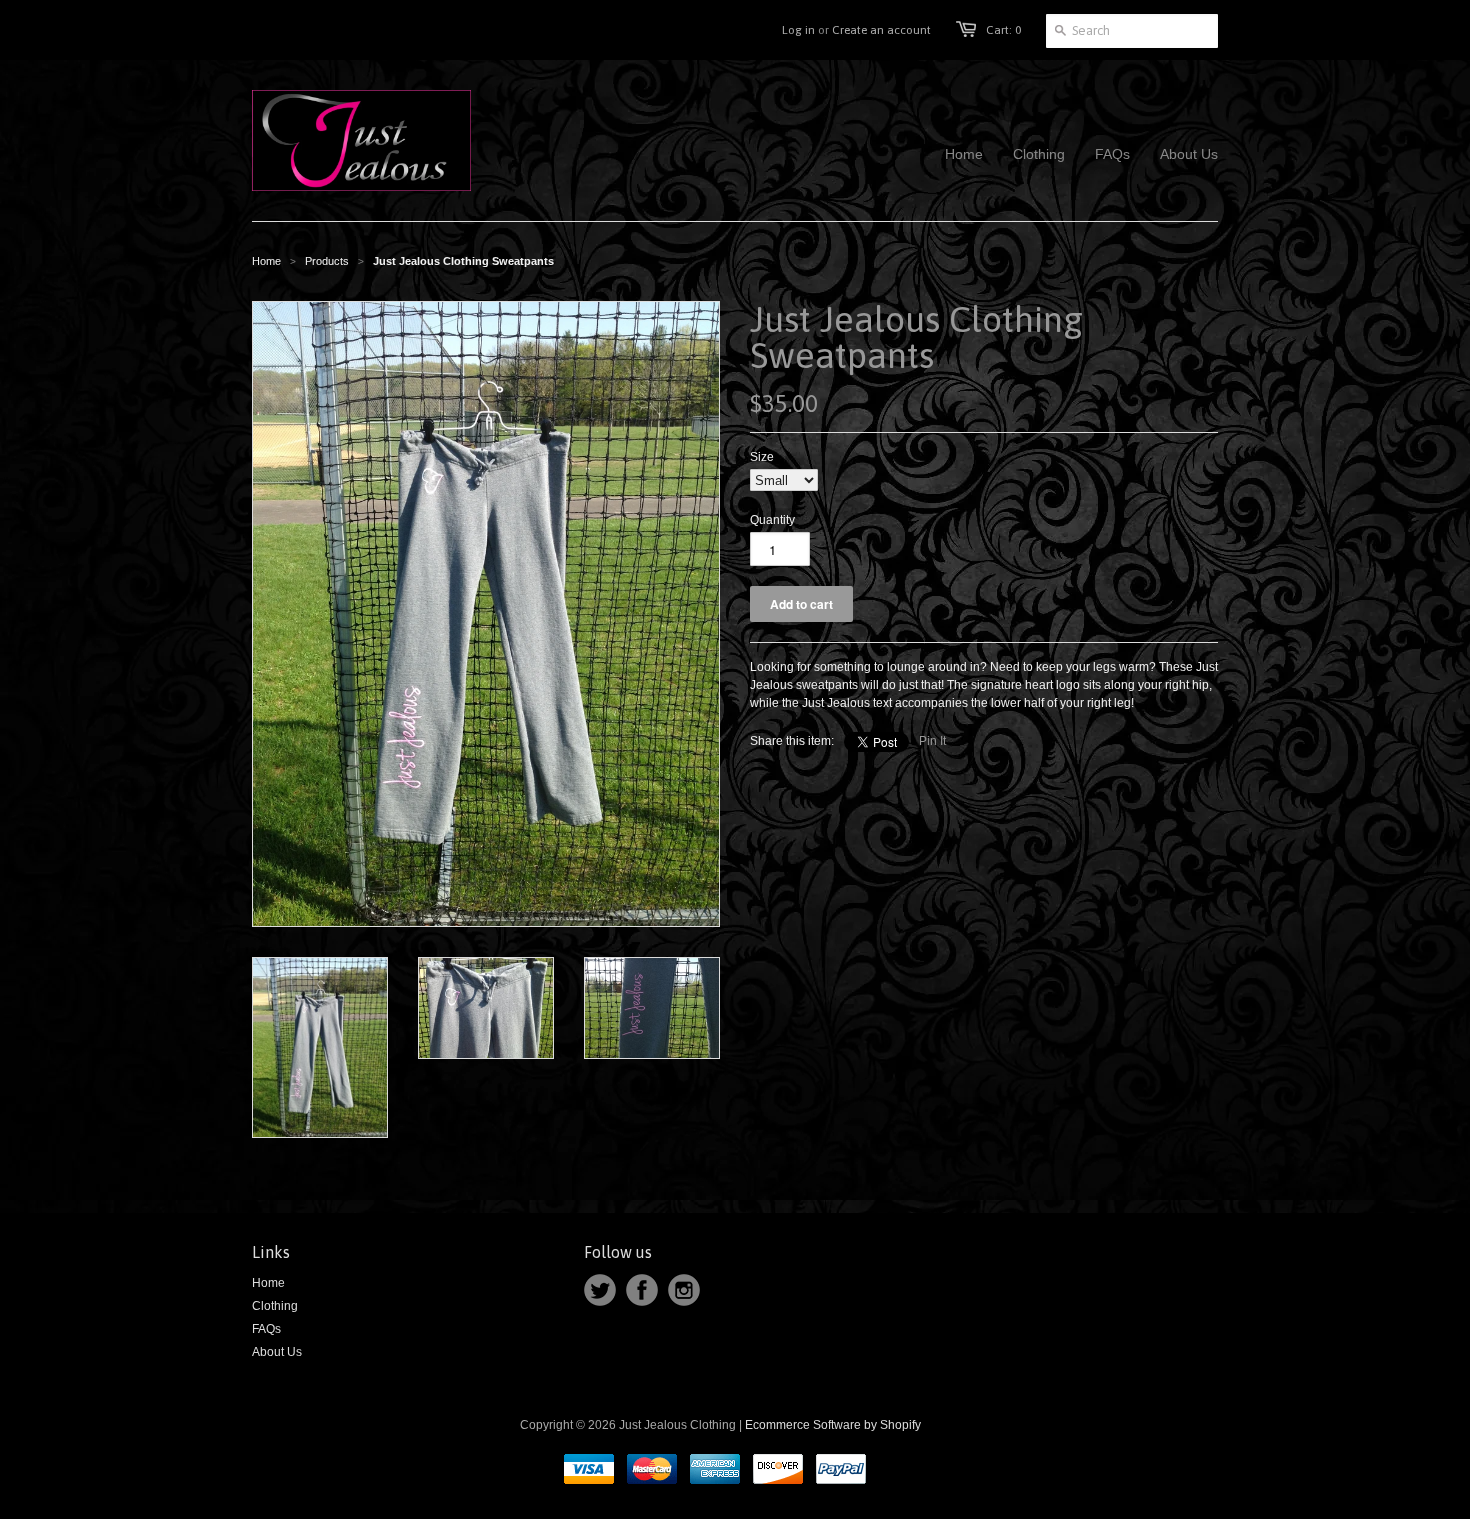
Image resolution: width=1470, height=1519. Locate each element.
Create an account (881, 30)
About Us (277, 1352)
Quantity (772, 520)
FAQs (266, 1329)
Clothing (275, 1306)
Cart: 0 (1003, 30)
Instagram (684, 1290)
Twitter (600, 1290)
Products (327, 261)
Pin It (932, 741)
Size (762, 457)
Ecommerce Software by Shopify (833, 1425)
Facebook (642, 1290)
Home (268, 1283)
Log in (798, 30)
